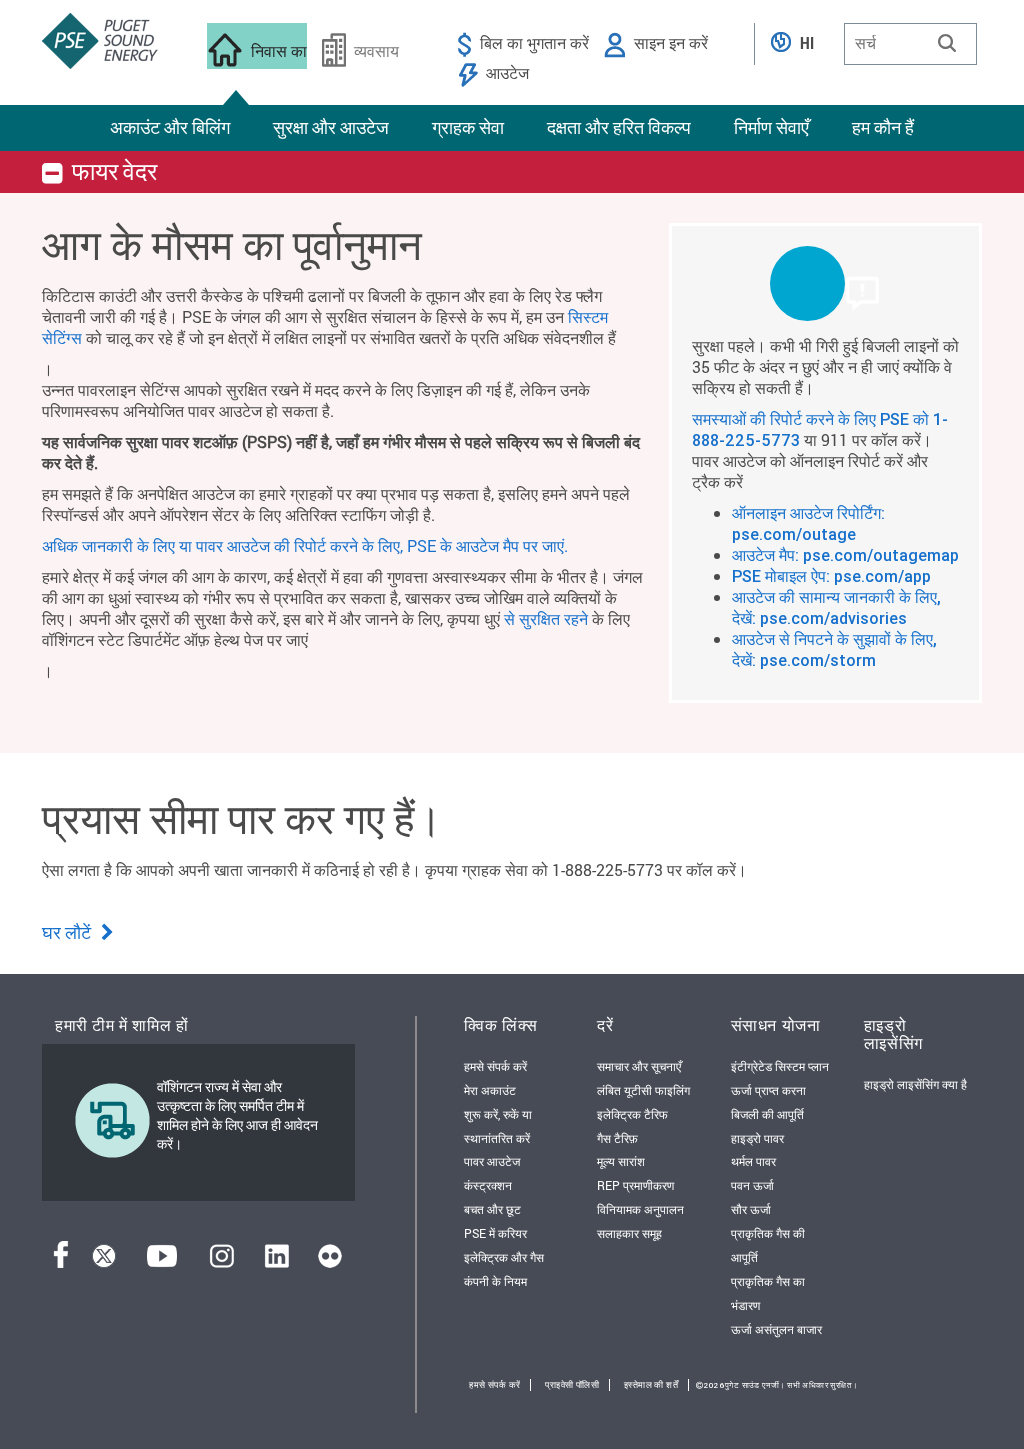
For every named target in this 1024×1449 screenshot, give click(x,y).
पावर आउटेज (492, 1161)
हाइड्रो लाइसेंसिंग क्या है (915, 1084)
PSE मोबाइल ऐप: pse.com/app (831, 576)
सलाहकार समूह (629, 1233)
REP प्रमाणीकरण (635, 1185)
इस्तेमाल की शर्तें (651, 1385)
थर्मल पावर (753, 1161)
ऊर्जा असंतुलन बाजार (776, 1329)
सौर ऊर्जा (751, 1209)
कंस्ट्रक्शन (488, 1185)
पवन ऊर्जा (752, 1185)
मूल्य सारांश (621, 1161)
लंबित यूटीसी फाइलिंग (643, 1090)
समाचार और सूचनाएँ (639, 1066)
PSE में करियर (495, 1233)
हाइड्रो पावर (757, 1138)
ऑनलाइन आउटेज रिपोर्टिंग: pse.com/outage (808, 523)
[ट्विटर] (104, 1261)
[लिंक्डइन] (276, 1261)
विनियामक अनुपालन (640, 1209)
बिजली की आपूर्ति (767, 1114)
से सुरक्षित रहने (546, 618)
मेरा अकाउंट (490, 1090)
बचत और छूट (492, 1209)
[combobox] (910, 44)
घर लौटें (68, 932)
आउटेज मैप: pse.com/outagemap (845, 555)
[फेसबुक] (61, 1261)
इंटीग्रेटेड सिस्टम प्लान (780, 1066)
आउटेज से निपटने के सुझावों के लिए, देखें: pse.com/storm (834, 649)
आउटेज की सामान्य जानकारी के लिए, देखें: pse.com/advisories (836, 607)
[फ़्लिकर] (330, 1261)
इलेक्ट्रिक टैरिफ (632, 1114)
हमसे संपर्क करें (495, 1066)
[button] (947, 43)
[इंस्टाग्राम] (222, 1261)
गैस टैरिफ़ (617, 1138)
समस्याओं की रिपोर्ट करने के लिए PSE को (812, 419)
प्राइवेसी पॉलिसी (572, 1385)
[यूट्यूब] (162, 1261)
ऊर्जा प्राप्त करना (768, 1090)
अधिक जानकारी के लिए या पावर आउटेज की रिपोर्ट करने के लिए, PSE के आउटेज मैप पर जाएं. (305, 545)
